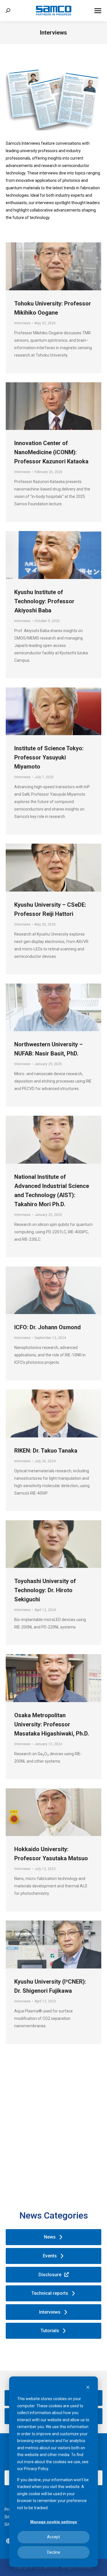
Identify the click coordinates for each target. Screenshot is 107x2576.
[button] (9, 2541)
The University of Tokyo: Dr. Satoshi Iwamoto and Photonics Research (50, 2123)
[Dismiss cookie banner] (88, 2388)
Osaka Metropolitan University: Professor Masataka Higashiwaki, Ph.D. (52, 1724)
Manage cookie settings (54, 2522)
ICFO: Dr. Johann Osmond (48, 1327)
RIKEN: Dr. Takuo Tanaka (46, 1451)
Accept (53, 2537)
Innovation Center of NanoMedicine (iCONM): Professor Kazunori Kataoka (51, 452)
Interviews (22, 323)
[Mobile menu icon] (98, 11)
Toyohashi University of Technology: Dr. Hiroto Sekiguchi (45, 1590)
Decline (54, 2552)
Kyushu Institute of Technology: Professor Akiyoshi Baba (44, 601)
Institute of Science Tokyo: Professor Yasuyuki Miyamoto (49, 757)
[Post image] (53, 266)
